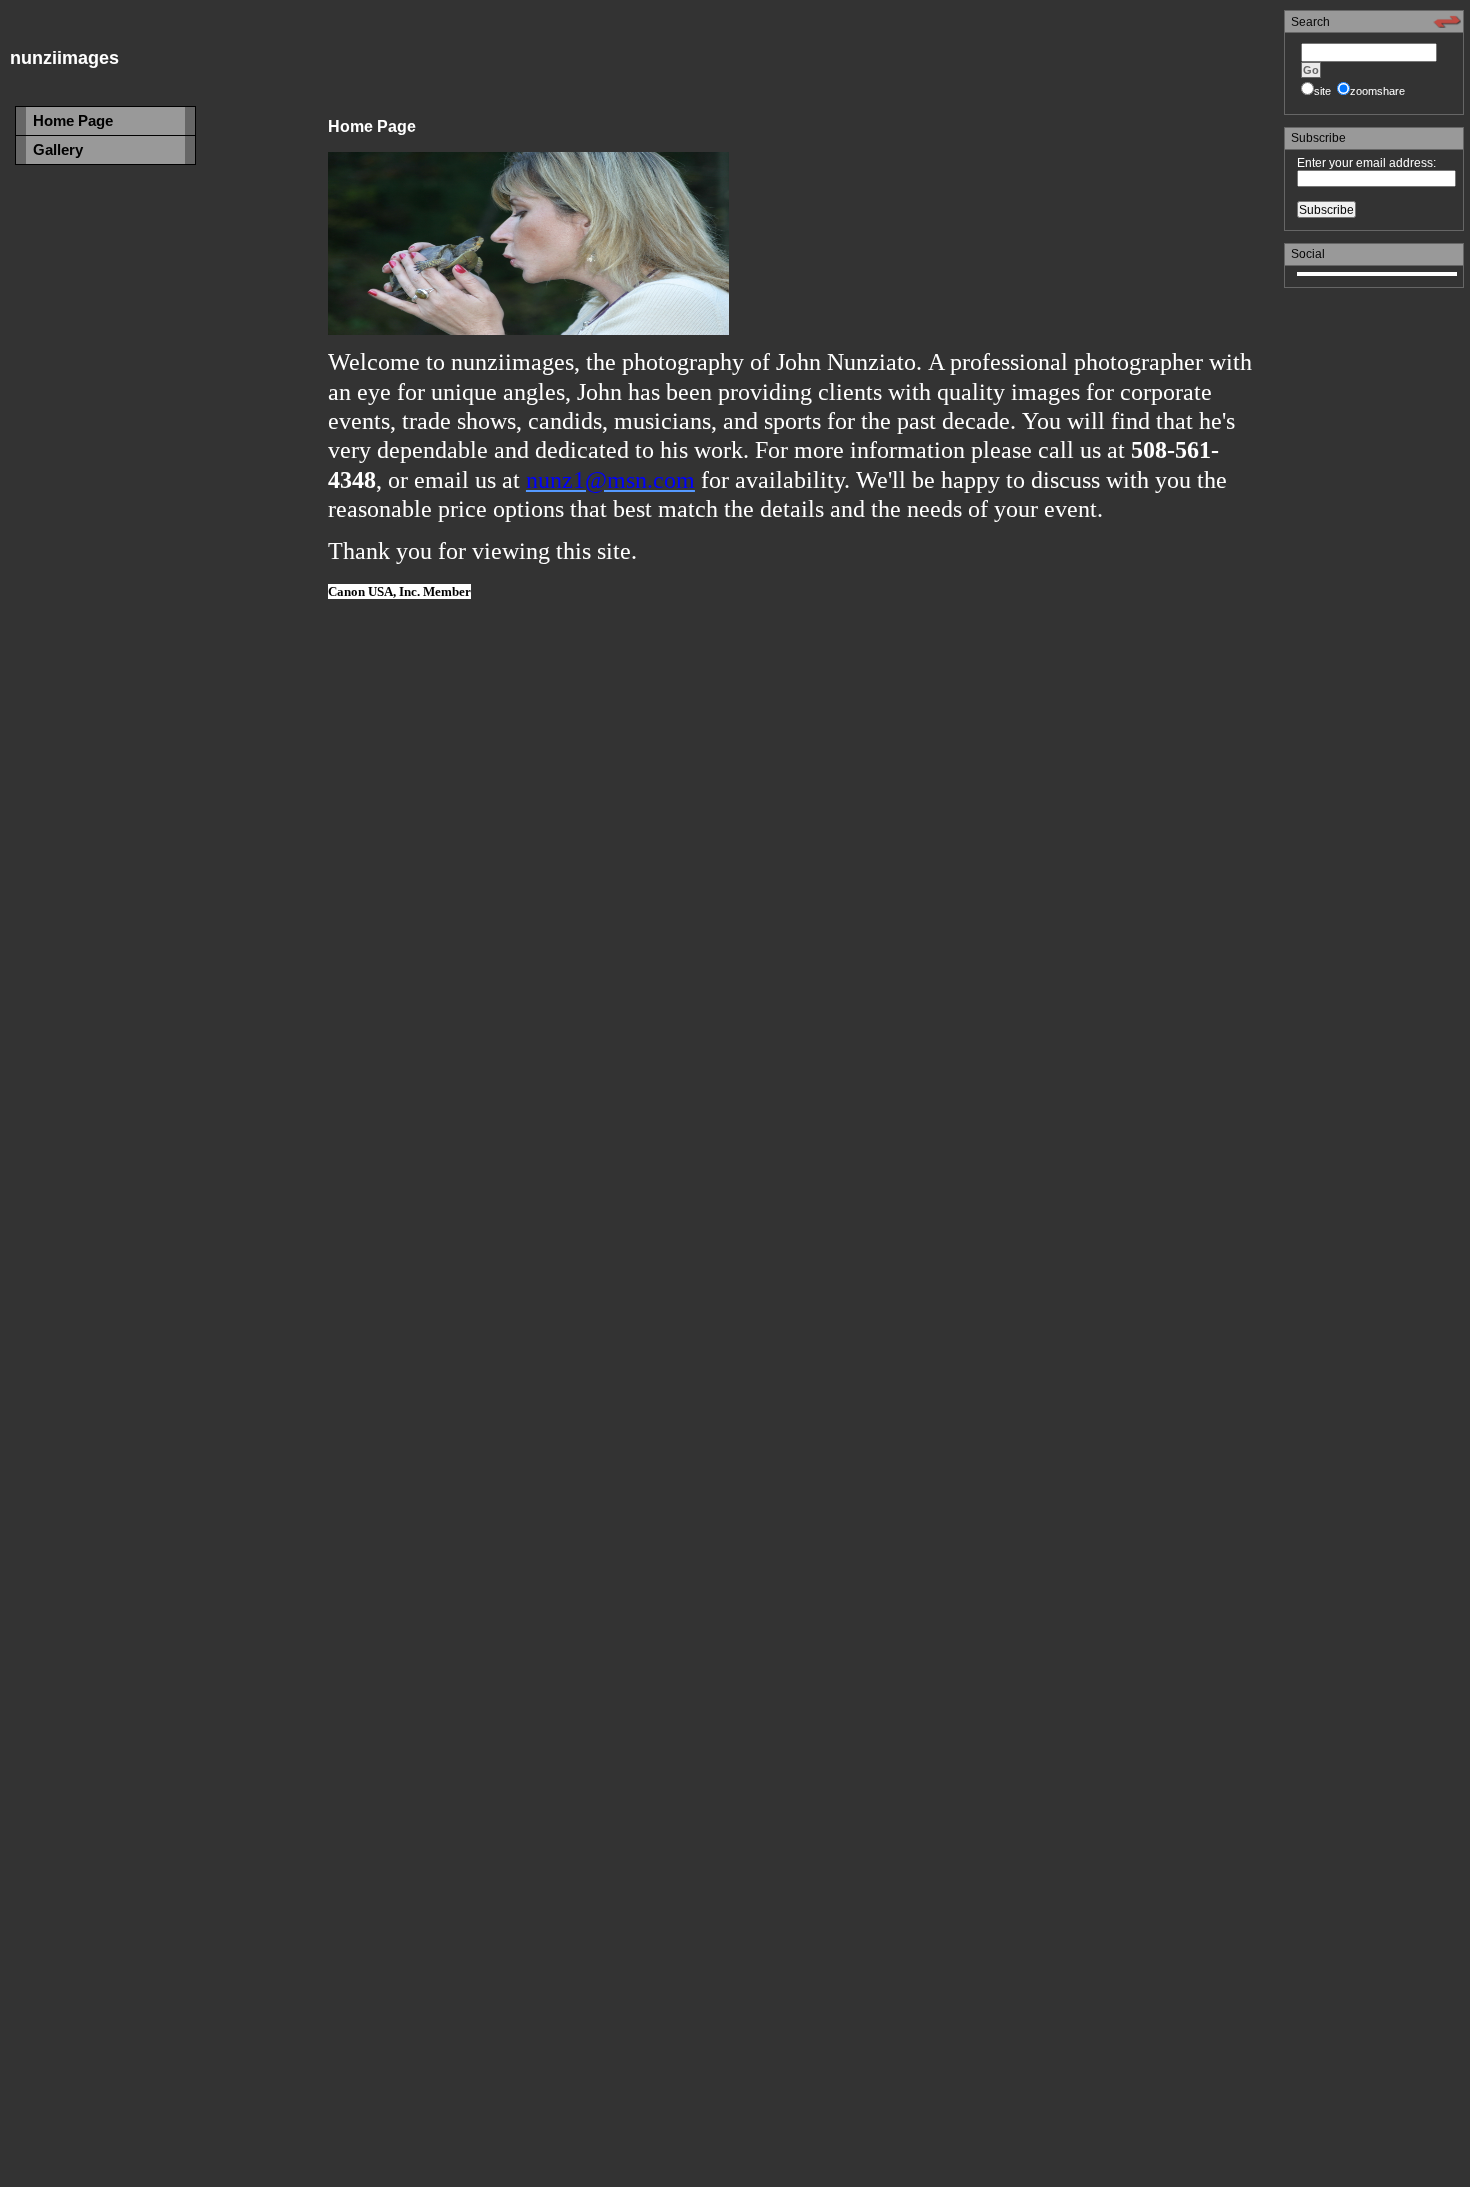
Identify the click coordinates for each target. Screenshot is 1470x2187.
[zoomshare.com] (1447, 25)
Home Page (73, 120)
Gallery (58, 149)
